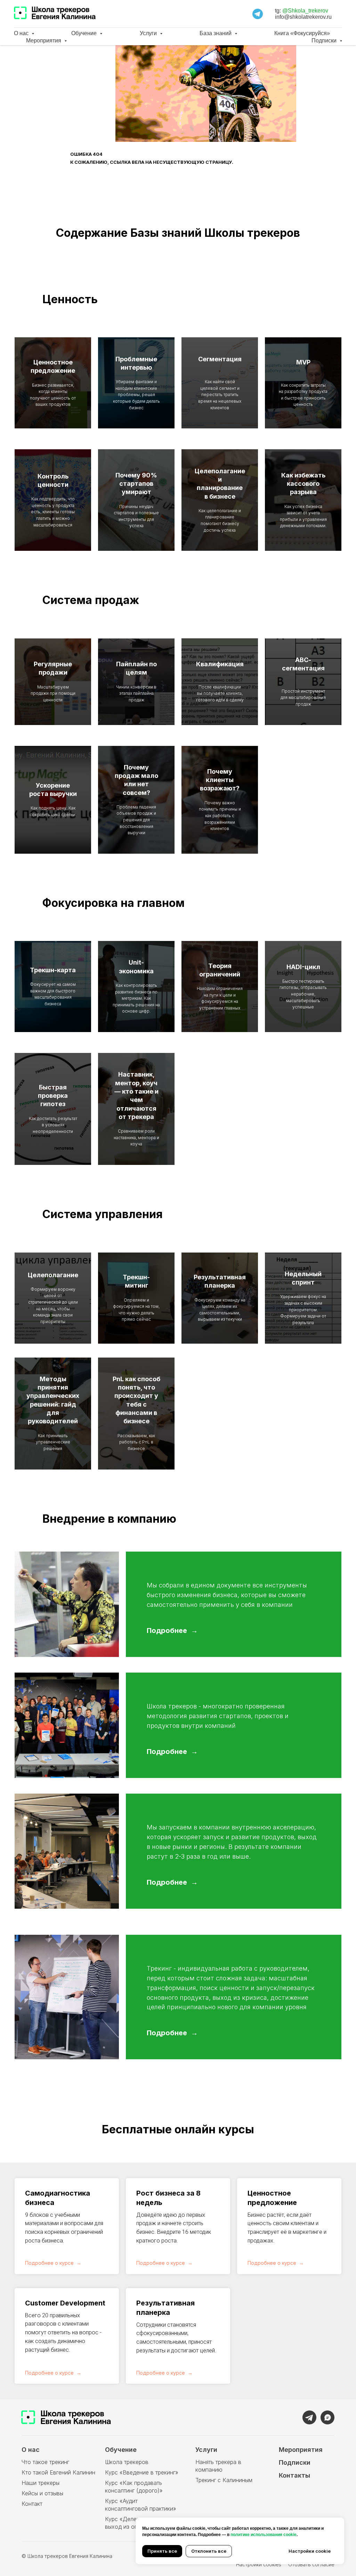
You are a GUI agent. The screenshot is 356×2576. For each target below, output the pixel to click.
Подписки (295, 2462)
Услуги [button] (149, 33)
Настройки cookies (259, 2564)
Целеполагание (53, 1275)
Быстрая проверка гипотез (53, 1096)
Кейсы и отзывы (42, 2493)
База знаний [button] (216, 33)
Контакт (32, 2504)
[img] (309, 2417)
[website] (258, 14)
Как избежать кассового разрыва (303, 484)
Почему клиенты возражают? (220, 780)
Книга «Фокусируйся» (302, 33)
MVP (303, 362)
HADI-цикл (303, 967)
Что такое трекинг (45, 2462)
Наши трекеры (41, 2483)
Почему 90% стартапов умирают (136, 484)
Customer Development (65, 2303)
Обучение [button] (85, 33)
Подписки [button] (325, 41)
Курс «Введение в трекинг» (142, 2472)
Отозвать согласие (311, 2564)
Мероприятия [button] (44, 41)
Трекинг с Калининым (224, 2480)
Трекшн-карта (53, 970)
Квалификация (220, 664)
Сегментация (220, 359)
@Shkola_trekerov (305, 11)
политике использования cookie (264, 2535)
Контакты (294, 2475)
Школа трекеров (127, 2462)
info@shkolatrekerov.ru (303, 17)
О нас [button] (22, 33)
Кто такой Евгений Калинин (58, 2472)
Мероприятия (301, 2450)
